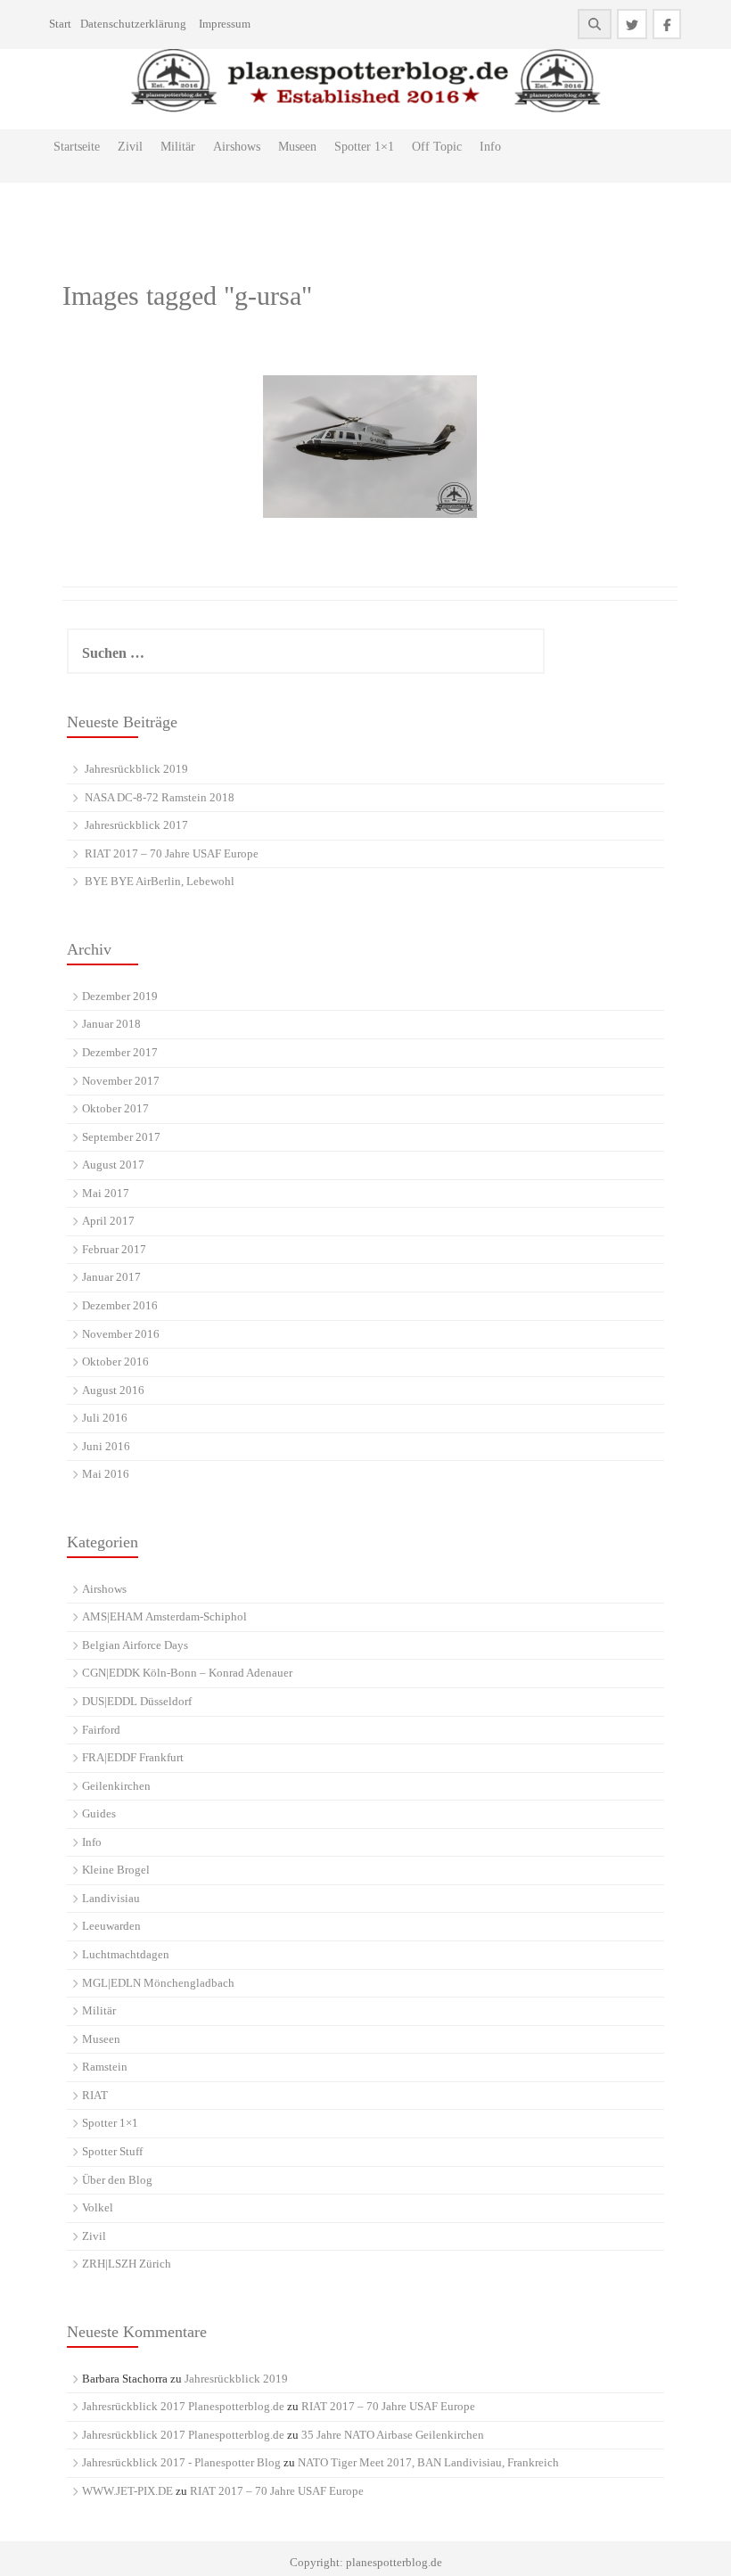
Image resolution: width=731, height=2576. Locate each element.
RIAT (95, 2095)
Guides (99, 1813)
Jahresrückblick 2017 (136, 825)
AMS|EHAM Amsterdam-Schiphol (164, 1616)
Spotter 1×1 (364, 147)
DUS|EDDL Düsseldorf (137, 1701)
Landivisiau (111, 1898)
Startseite (77, 147)
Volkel (98, 2207)
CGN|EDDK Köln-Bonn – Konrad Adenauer (187, 1673)
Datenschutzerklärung (133, 24)
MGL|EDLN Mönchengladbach (158, 1983)
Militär (178, 147)
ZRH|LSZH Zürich (127, 2264)
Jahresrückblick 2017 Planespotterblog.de (183, 2406)
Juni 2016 (106, 1446)
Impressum (225, 24)
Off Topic (437, 147)
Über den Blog (117, 2180)
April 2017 (108, 1221)
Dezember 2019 (120, 996)
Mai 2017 (106, 1193)
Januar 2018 (111, 1024)
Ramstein (105, 2067)
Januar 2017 (111, 1277)
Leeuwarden (111, 1926)
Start (60, 24)
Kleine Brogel (116, 1870)
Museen (297, 147)
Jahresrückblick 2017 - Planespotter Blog (181, 2462)
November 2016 (121, 1334)
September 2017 (121, 1137)
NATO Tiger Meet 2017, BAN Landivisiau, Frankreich (428, 2462)
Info (490, 147)
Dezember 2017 (120, 1052)
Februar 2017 (114, 1249)
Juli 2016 (105, 1418)
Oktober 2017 (115, 1108)
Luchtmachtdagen (126, 1954)
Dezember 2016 (120, 1305)
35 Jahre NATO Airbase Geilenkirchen (393, 2435)
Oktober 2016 (115, 1362)
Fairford (101, 1730)
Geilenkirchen (116, 1786)
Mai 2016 (106, 1474)
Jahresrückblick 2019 (136, 769)
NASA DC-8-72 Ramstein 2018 (160, 797)
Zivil (130, 147)
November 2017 (121, 1081)
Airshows (237, 147)
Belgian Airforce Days (135, 1645)
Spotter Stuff (112, 2151)
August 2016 (113, 1390)
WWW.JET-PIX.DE (127, 2491)
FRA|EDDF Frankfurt (133, 1757)
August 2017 (113, 1165)
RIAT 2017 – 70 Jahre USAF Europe (172, 853)
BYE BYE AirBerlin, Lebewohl (160, 881)
